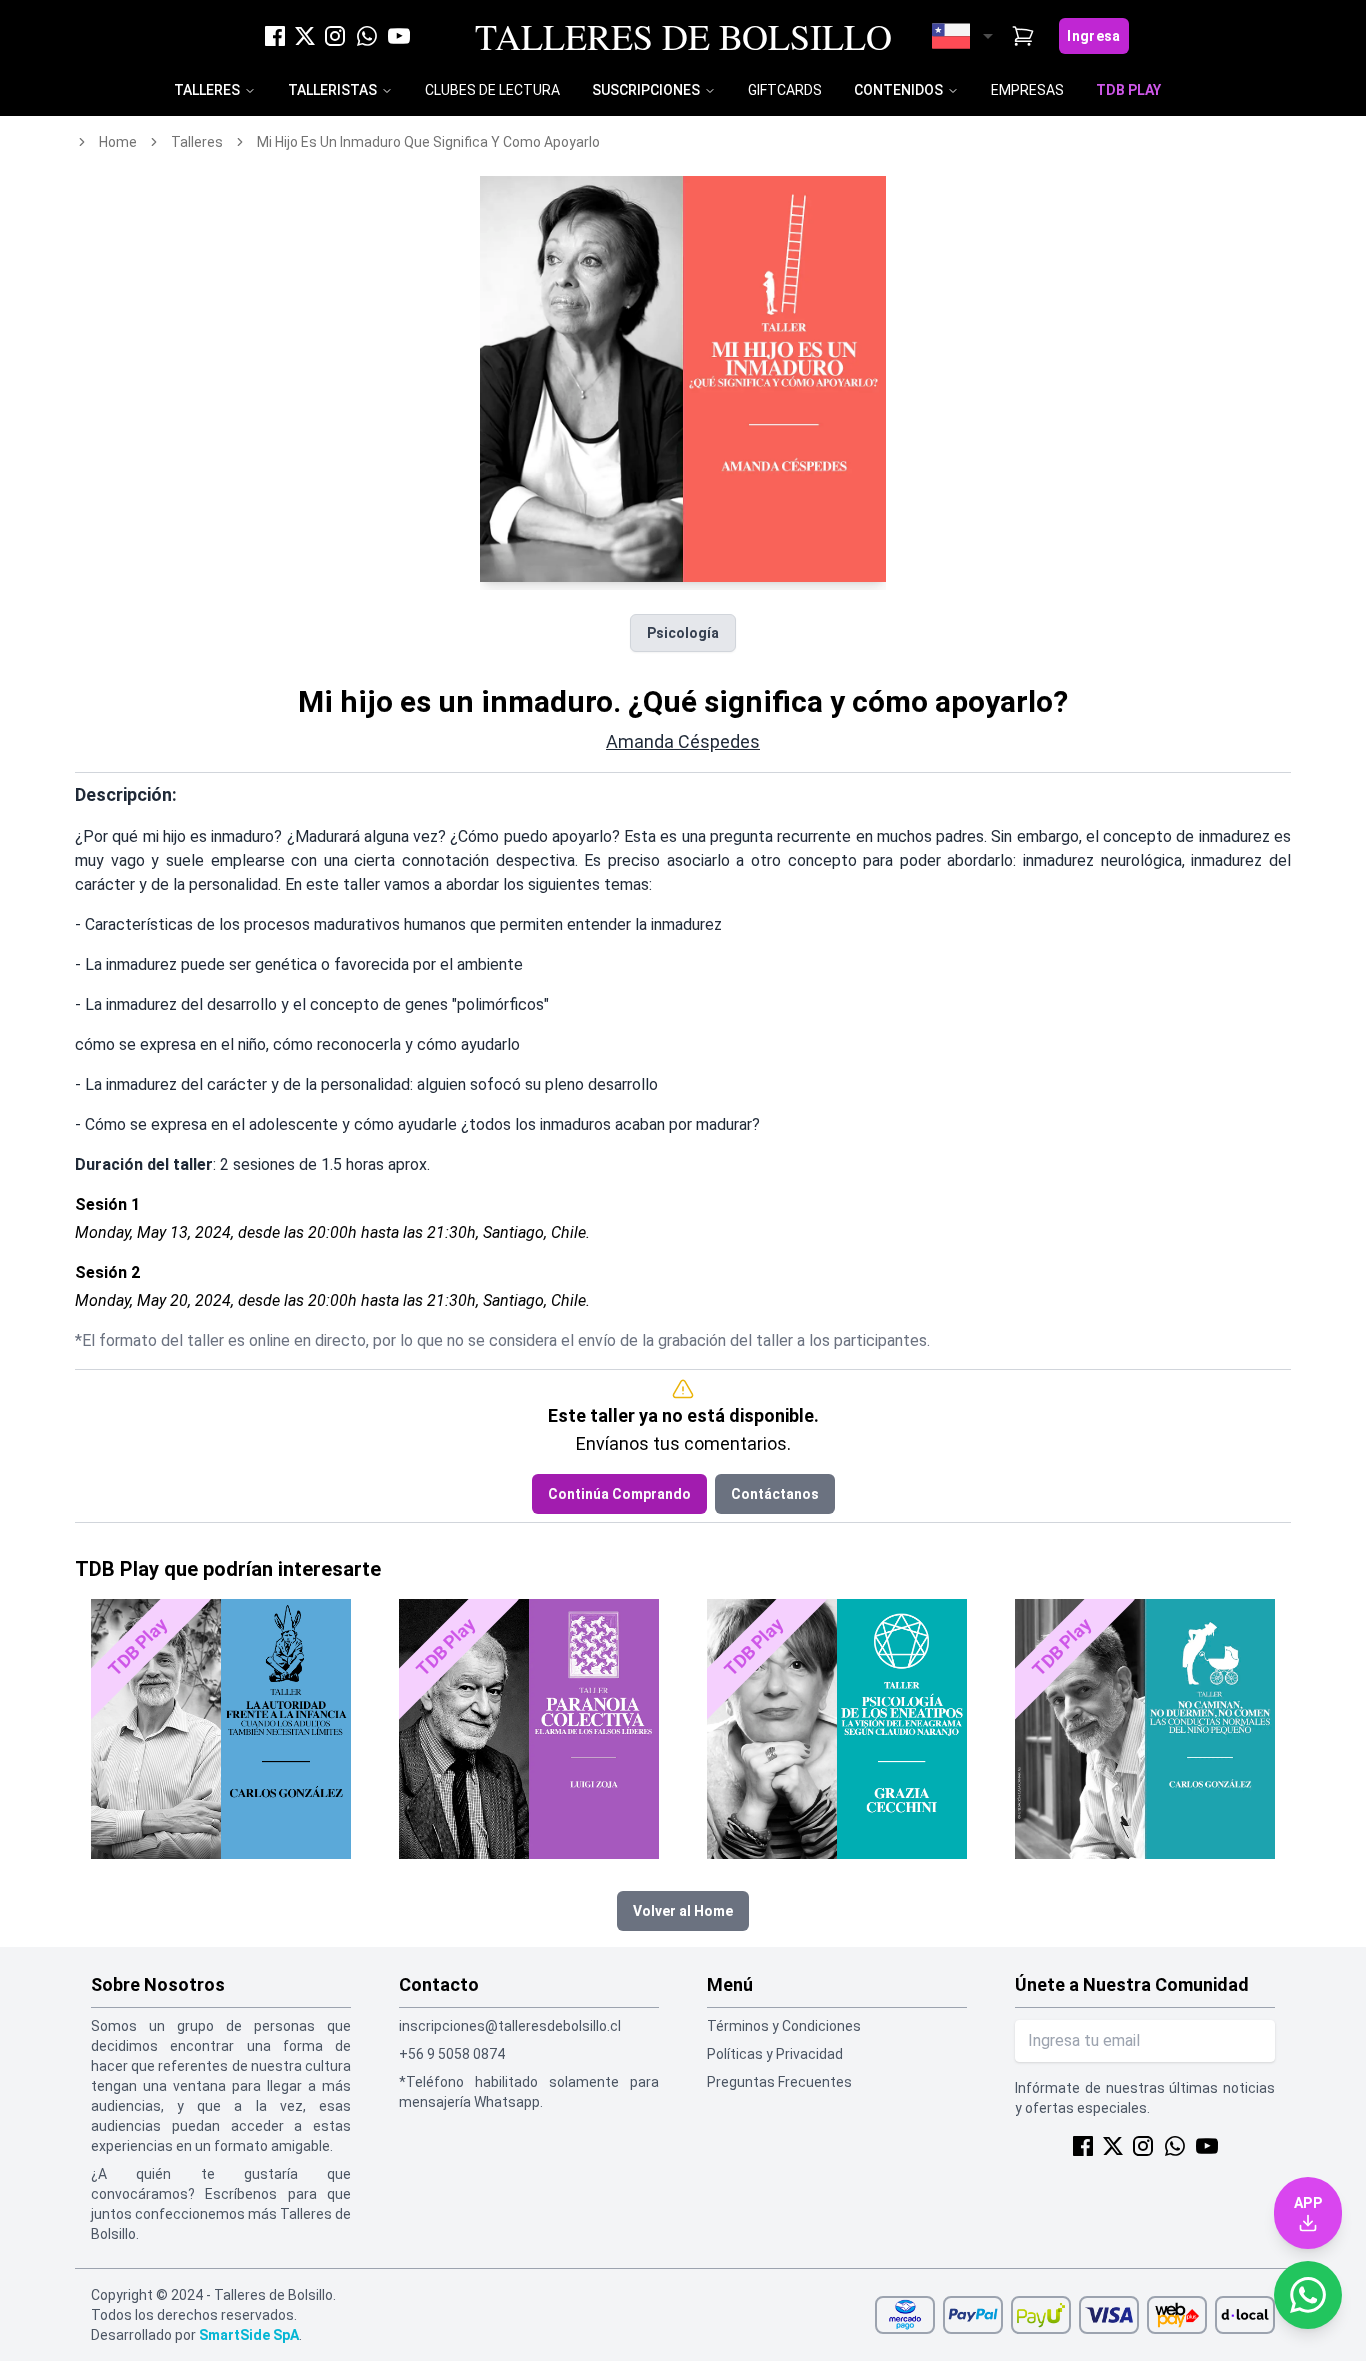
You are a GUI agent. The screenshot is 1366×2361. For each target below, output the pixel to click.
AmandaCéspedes (683, 741)
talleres (197, 142)
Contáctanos (775, 1494)
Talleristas (332, 90)
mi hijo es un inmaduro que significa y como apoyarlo (428, 142)
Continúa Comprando (619, 1494)
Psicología (683, 633)
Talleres (207, 90)
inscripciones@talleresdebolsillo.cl (510, 2026)
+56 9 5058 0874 (452, 2054)
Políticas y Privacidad (775, 2054)
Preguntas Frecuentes (779, 2082)
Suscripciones (646, 90)
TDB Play (1128, 90)
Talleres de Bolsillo (683, 36)
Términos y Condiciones (784, 2026)
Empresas (1027, 90)
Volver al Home (683, 1911)
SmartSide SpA (249, 2335)
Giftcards (785, 90)
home (118, 142)
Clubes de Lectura (492, 90)
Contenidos (898, 90)
